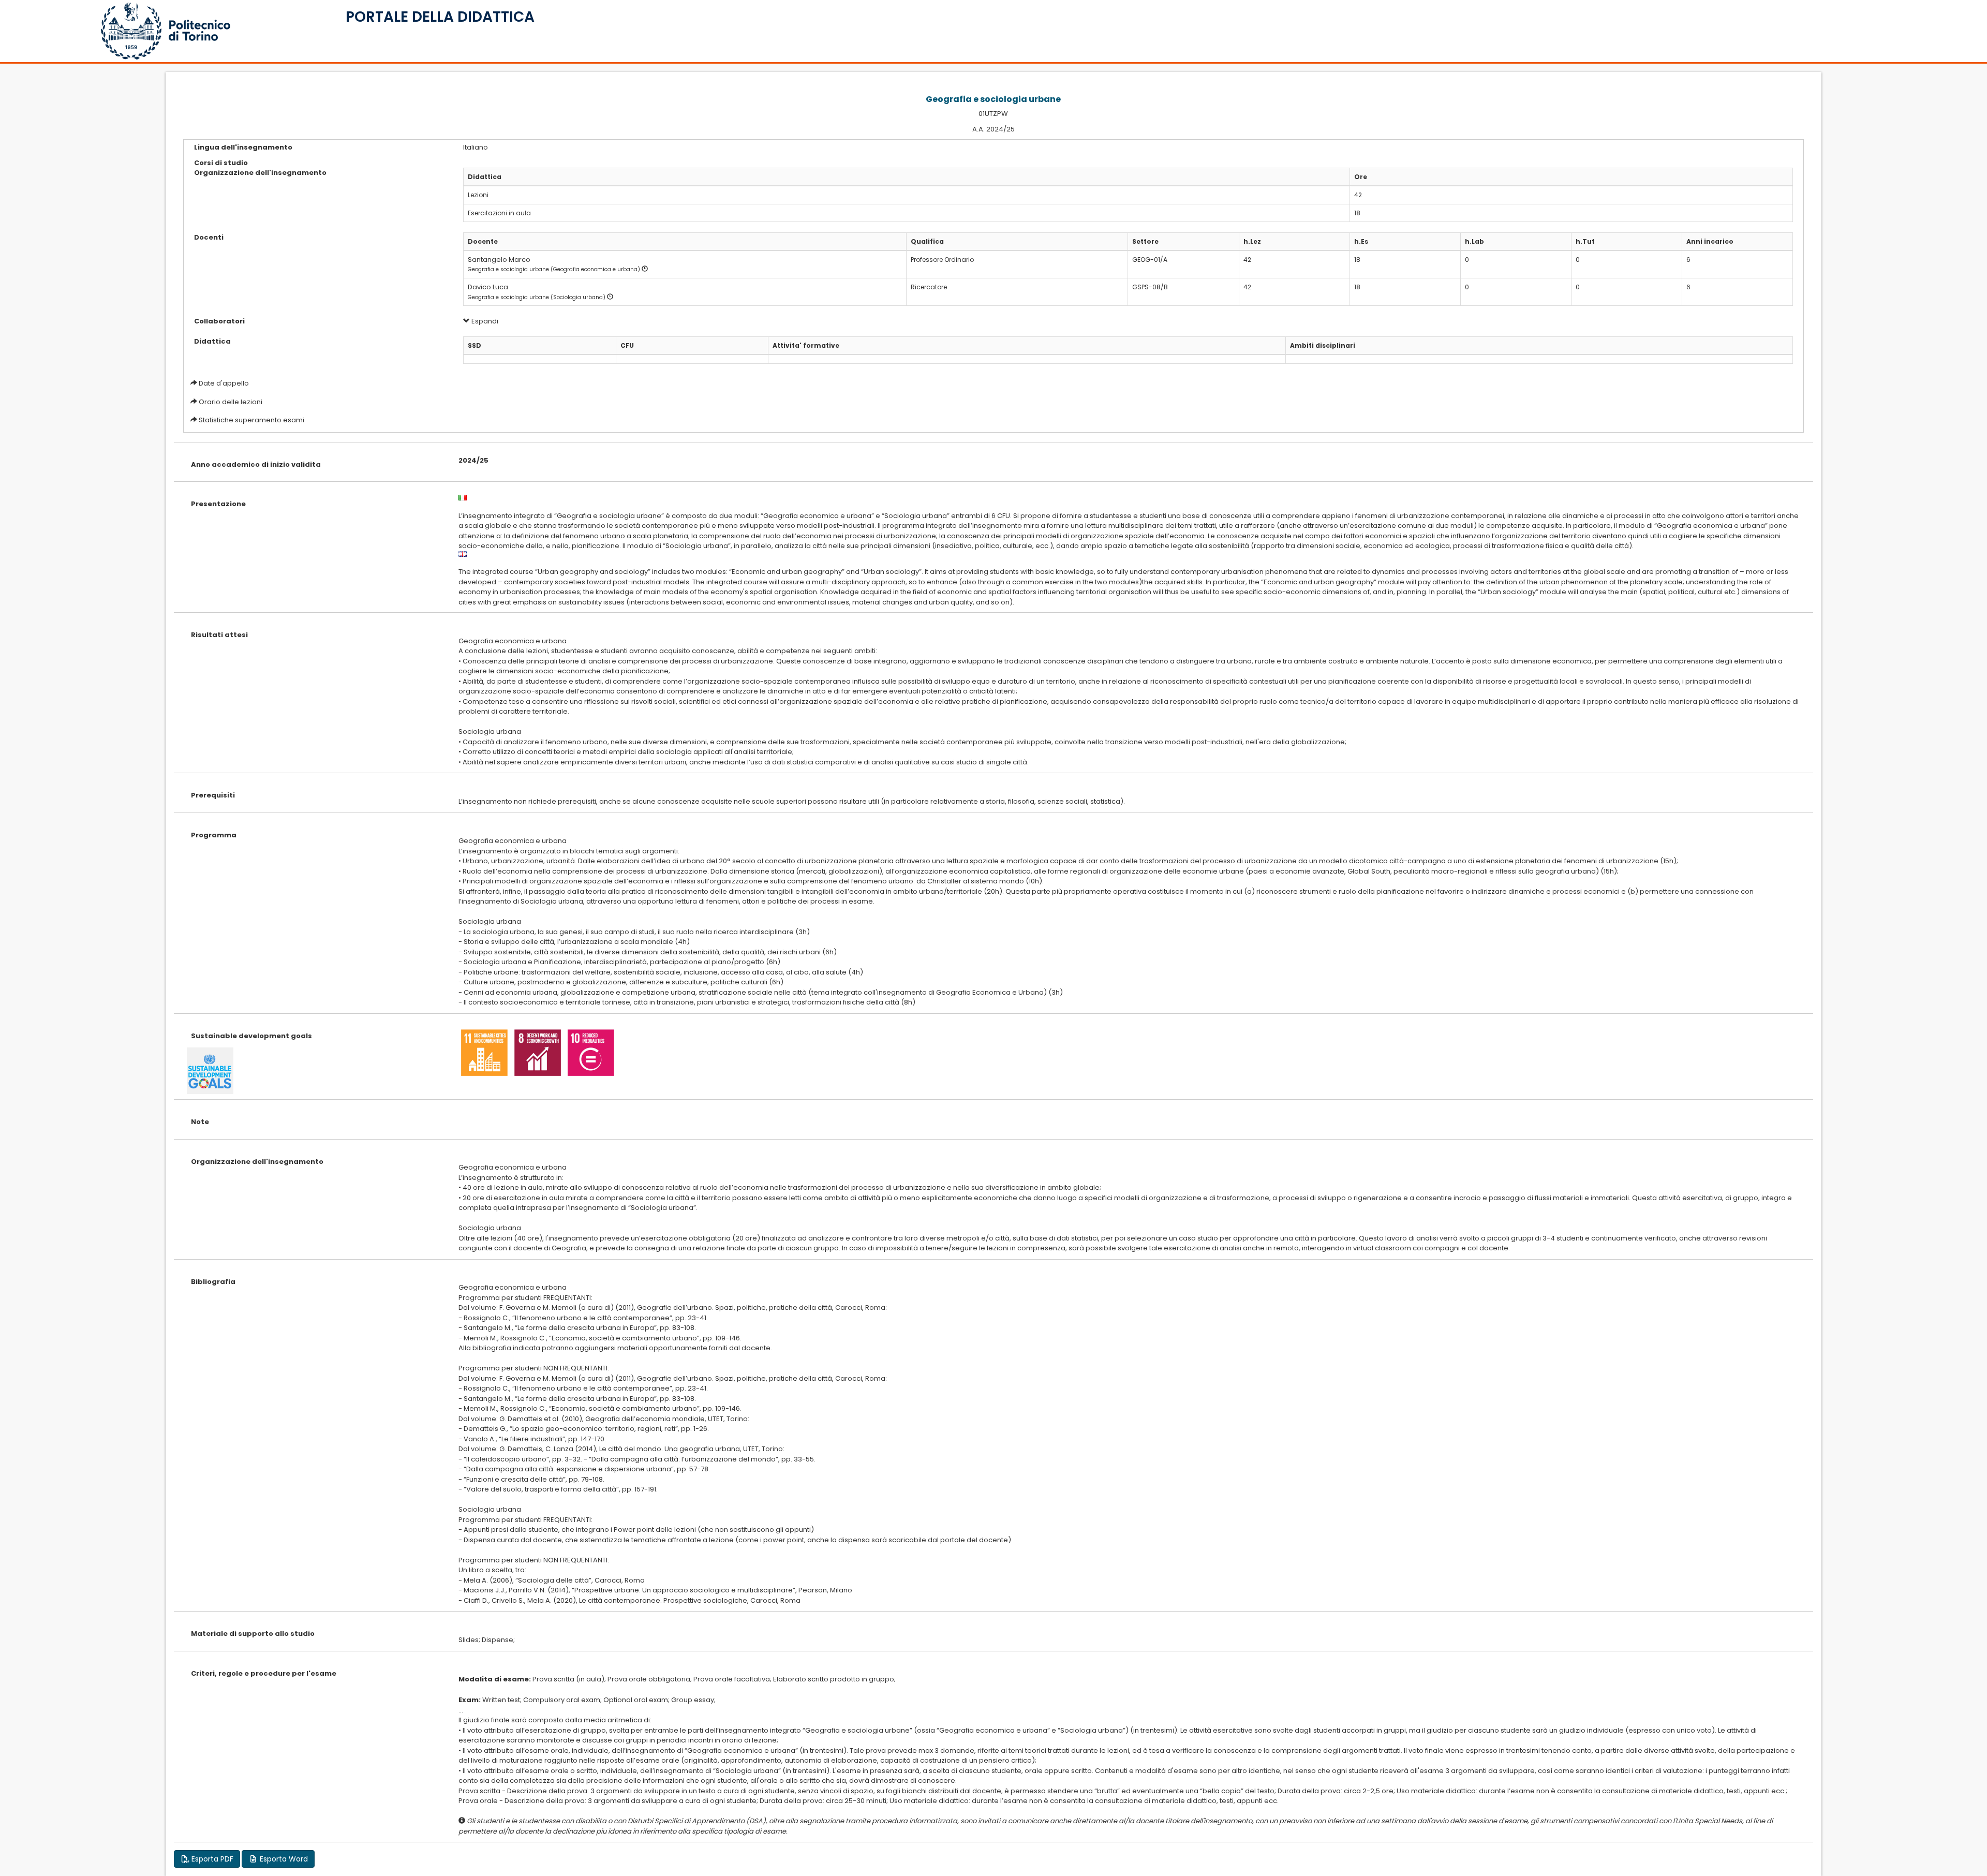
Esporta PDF (211, 1859)
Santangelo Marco (499, 260)
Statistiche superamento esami (251, 420)
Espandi (484, 321)
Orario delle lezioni (231, 402)
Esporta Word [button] (283, 1859)
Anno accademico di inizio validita (256, 464)
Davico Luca (488, 287)
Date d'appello (224, 383)
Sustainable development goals (251, 1036)
